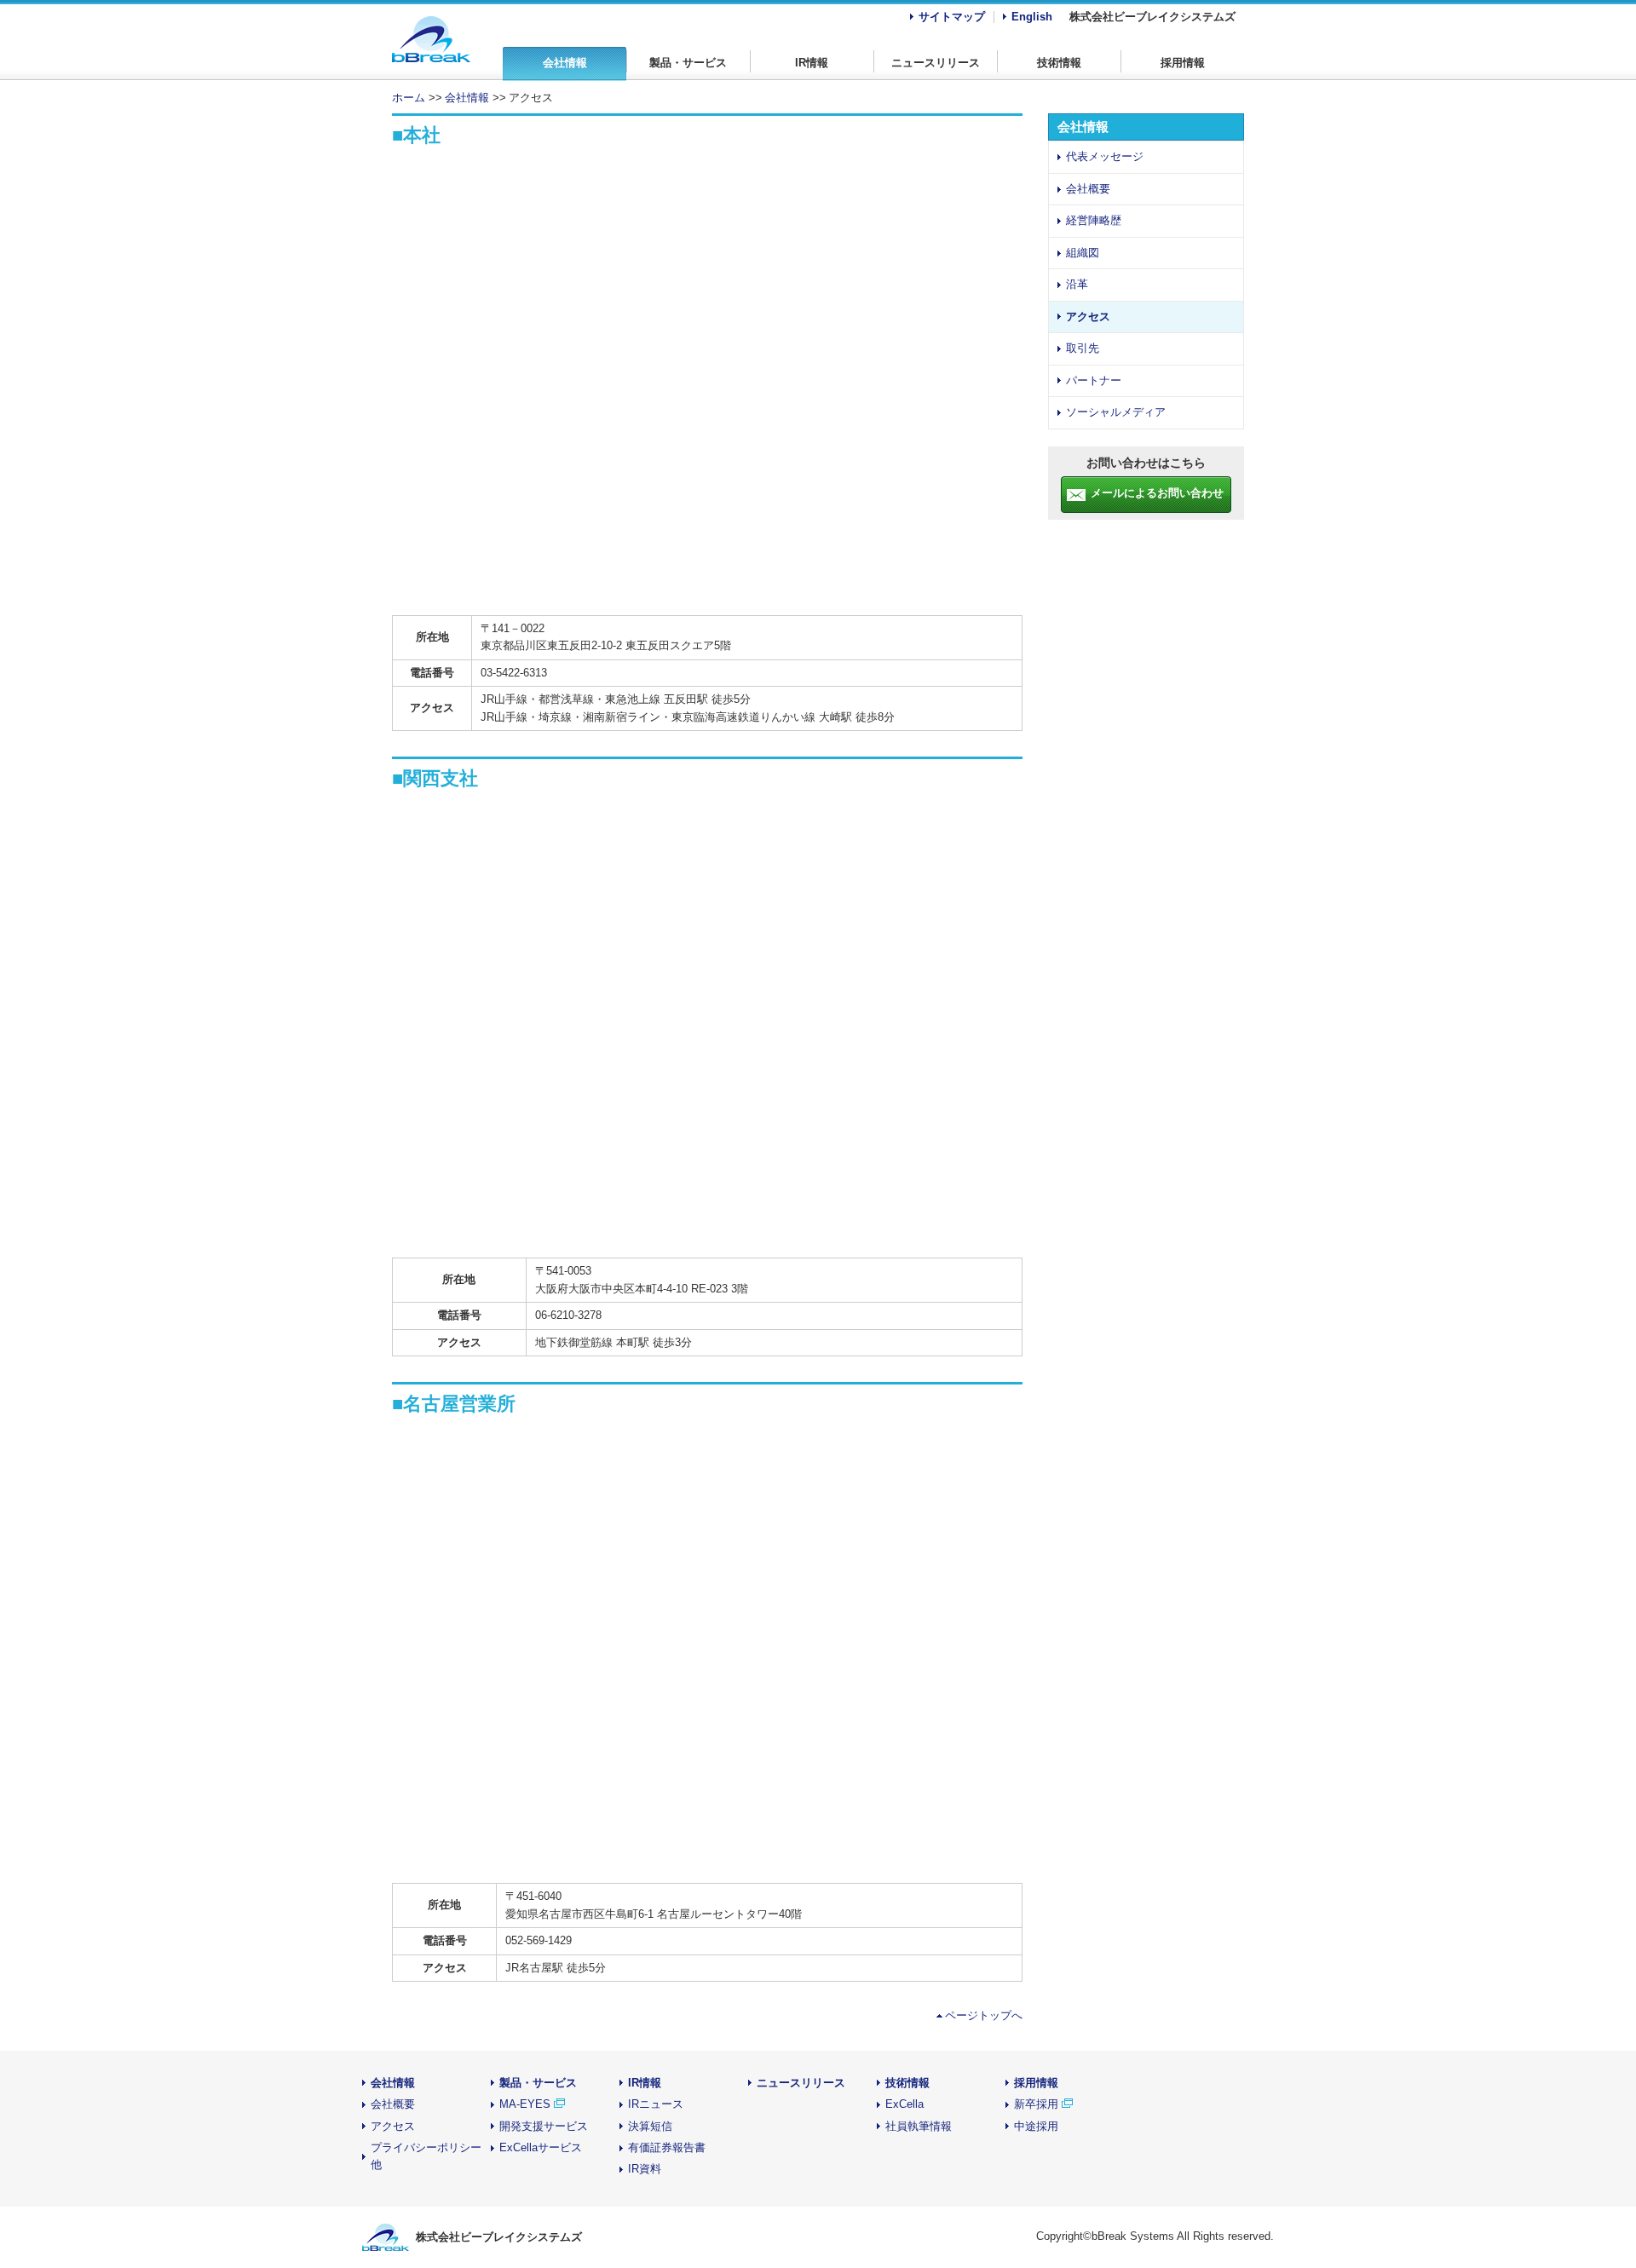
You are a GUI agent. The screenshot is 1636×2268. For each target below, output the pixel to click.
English (1032, 17)
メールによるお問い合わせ (1157, 493)
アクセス (1088, 317)
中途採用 (1036, 2126)
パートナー (1094, 380)
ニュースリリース (936, 63)
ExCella (904, 2104)
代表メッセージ (1105, 156)
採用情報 (1183, 63)
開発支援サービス (544, 2126)
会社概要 (1088, 189)
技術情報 (1059, 63)
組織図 (1083, 253)
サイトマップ (952, 17)
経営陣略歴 (1094, 220)
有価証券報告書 (667, 2147)
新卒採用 (1038, 2104)
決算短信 (650, 2126)
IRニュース (656, 2104)
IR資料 (645, 2169)
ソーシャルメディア (1116, 412)
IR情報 (812, 63)
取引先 (1083, 348)
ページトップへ (984, 2015)
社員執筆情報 (919, 2126)
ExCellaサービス (541, 2147)
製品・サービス (688, 63)
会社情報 (565, 63)
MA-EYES (525, 2104)
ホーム (409, 98)
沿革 (1077, 284)
